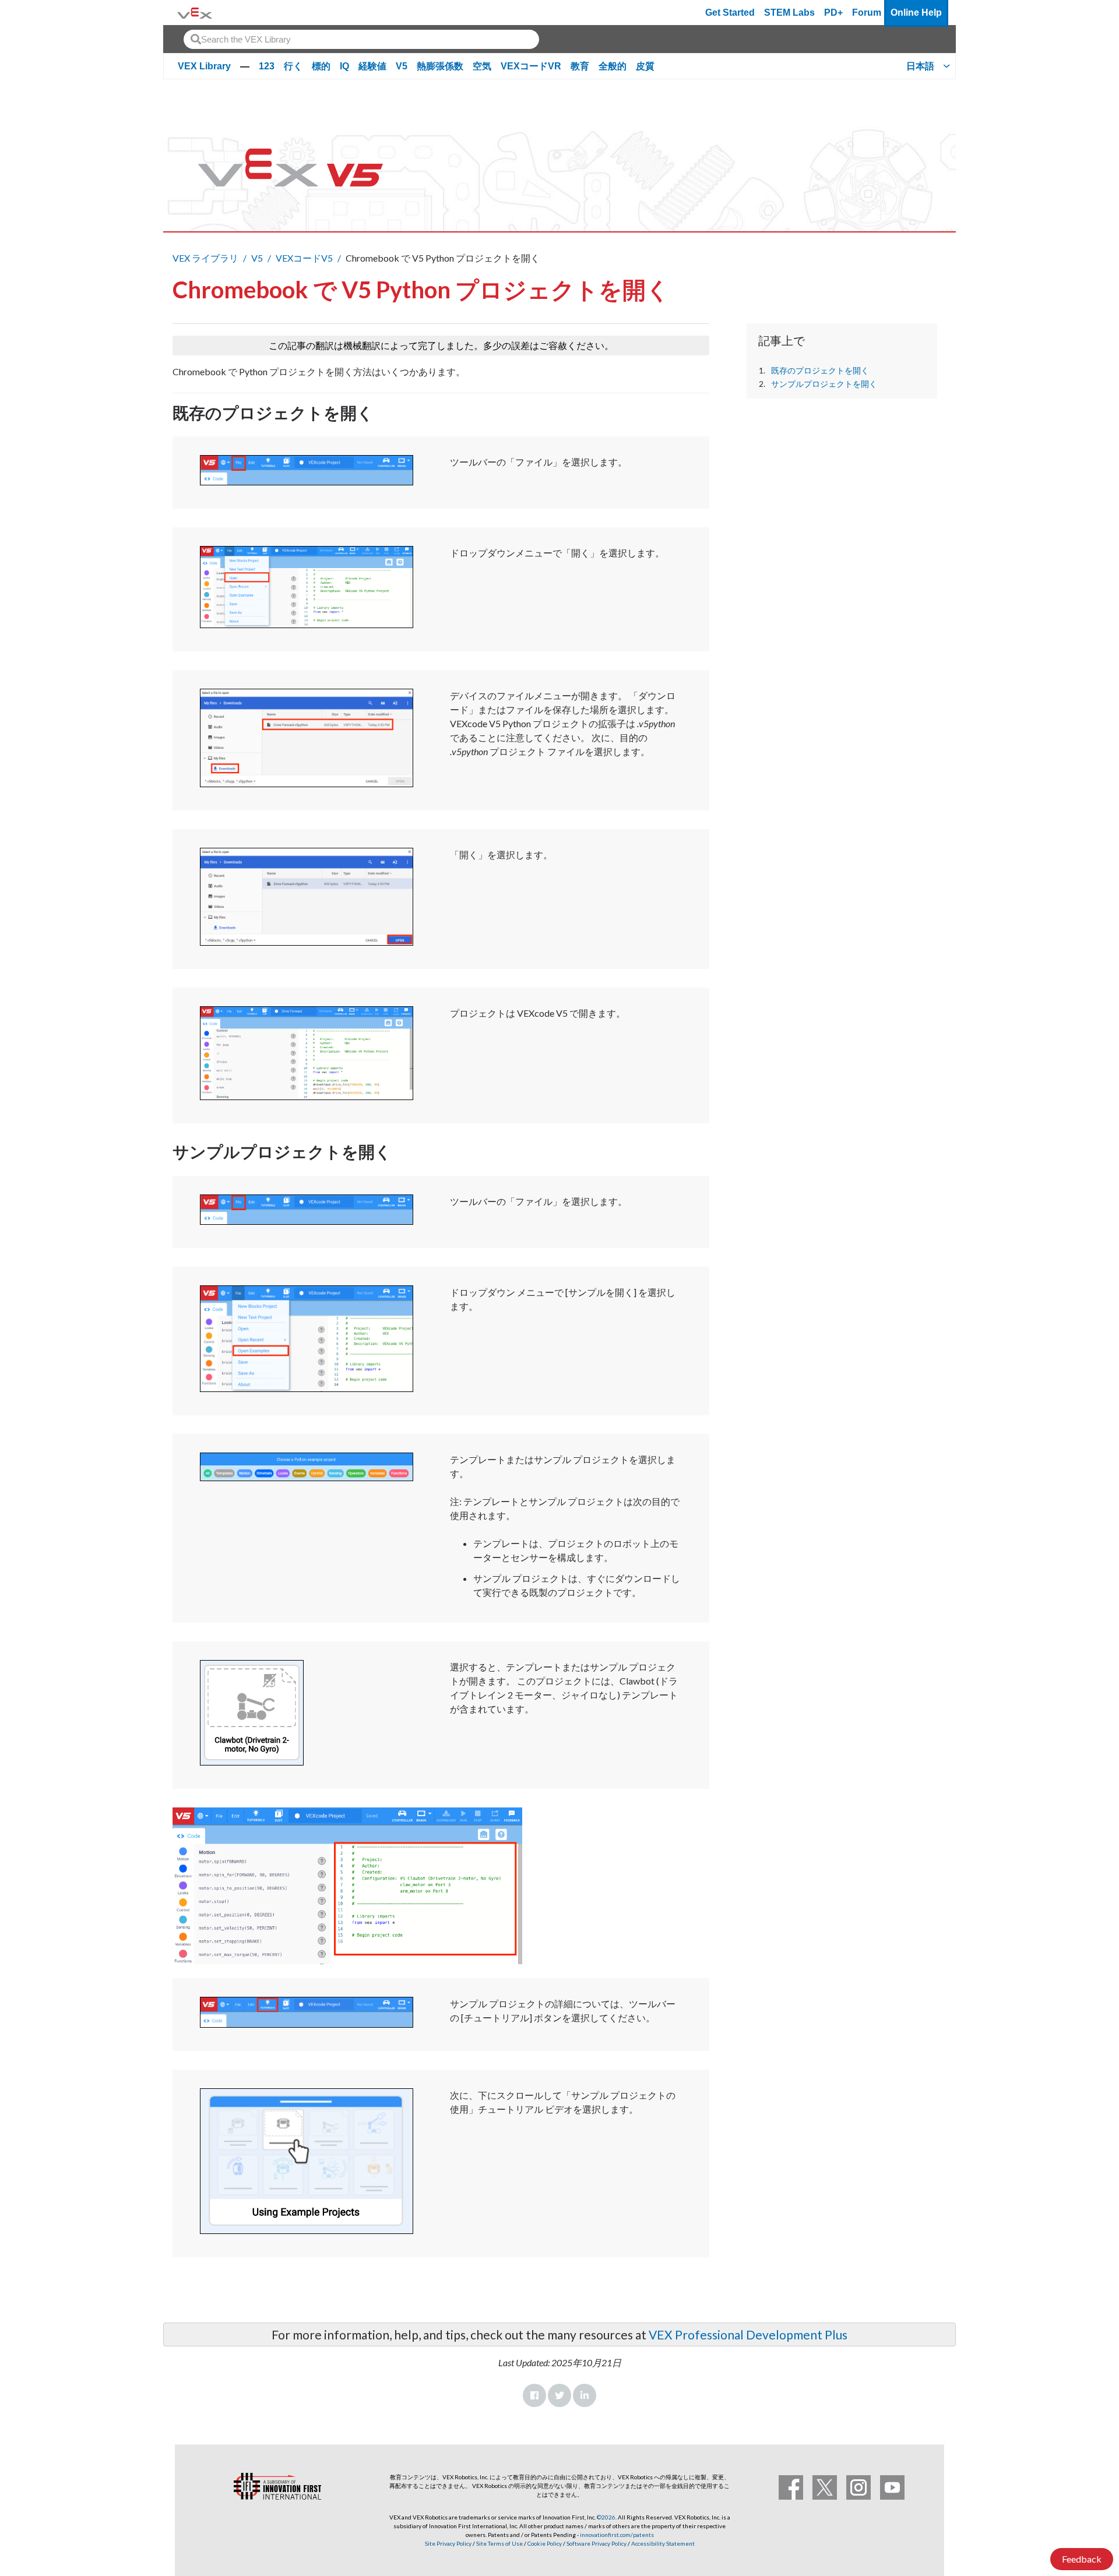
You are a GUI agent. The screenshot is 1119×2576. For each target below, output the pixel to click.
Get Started (730, 13)
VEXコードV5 (304, 258)
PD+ (833, 13)
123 (267, 66)
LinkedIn (585, 2395)
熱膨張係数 (440, 66)
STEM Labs (789, 13)
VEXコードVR (531, 66)
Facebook (534, 2395)
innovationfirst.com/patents (617, 2535)
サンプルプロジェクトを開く (824, 384)
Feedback (1082, 2559)
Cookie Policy (545, 2543)
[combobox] (361, 39)
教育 (580, 66)
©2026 (606, 2517)
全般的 (613, 66)
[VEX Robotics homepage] (195, 13)
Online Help (916, 13)
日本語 (920, 66)
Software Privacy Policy (597, 2543)
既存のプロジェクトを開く (820, 371)
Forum (867, 13)
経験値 (372, 66)
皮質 (645, 66)
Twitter (559, 2395)
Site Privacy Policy (448, 2543)
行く (293, 66)
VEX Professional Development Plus (748, 2334)
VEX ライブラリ (205, 258)
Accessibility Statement (663, 2543)
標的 (321, 66)
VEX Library (204, 66)
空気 (482, 66)
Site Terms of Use (499, 2543)
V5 (402, 66)
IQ (344, 66)
